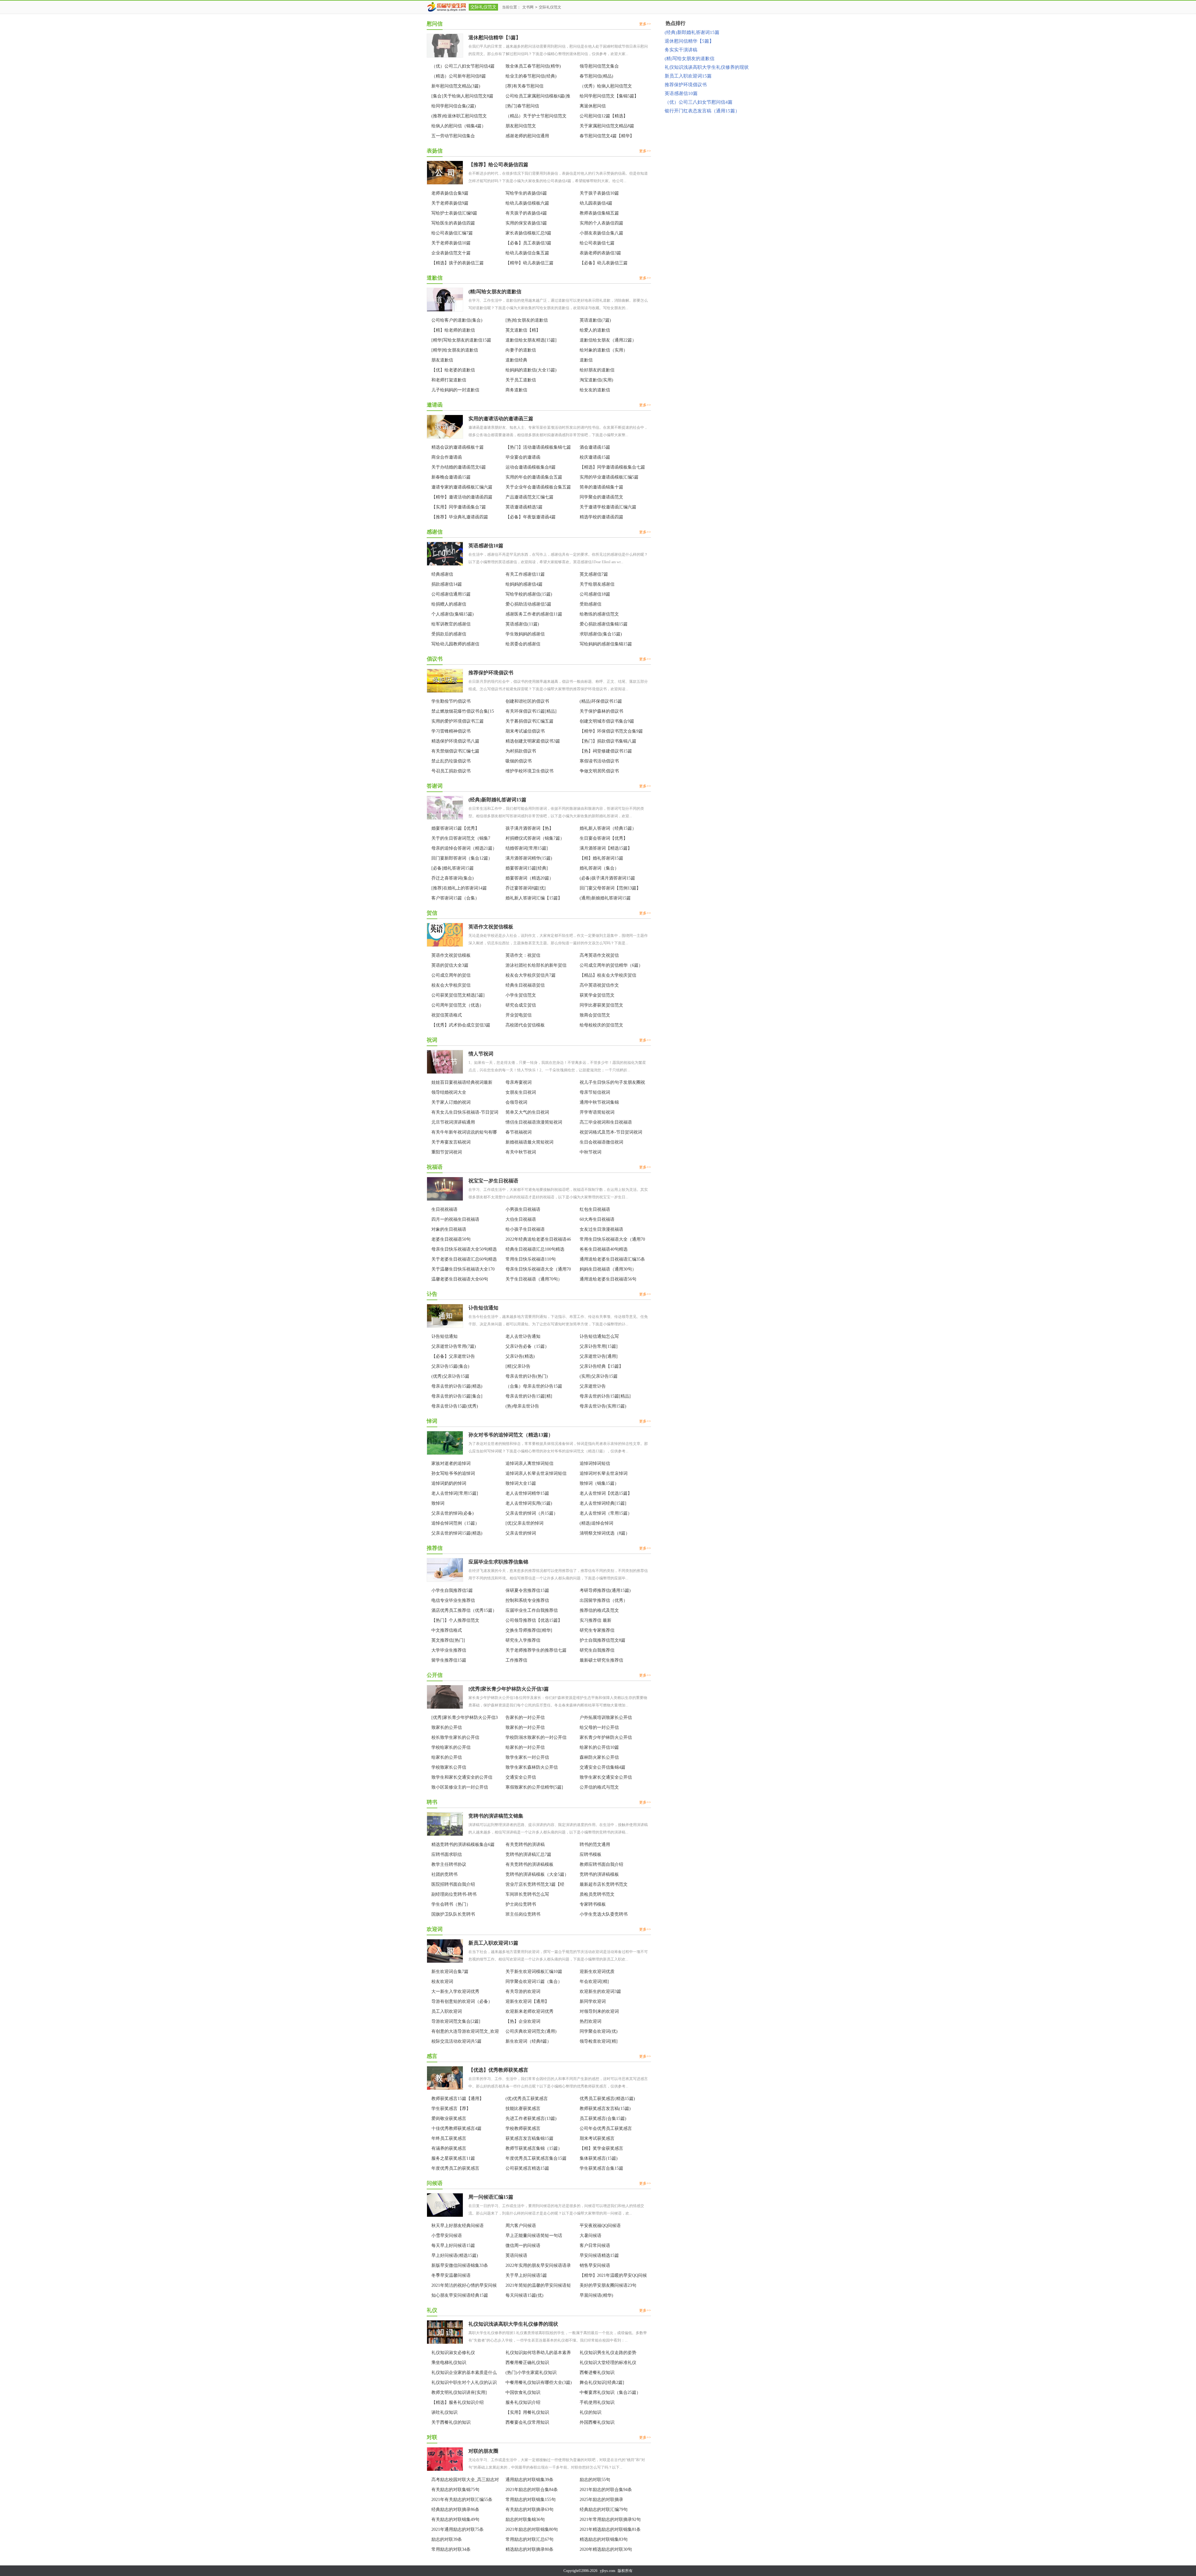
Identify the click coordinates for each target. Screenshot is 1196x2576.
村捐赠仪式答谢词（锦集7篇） (535, 838)
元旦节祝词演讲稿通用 (453, 1122)
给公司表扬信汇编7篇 (452, 233)
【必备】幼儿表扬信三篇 (604, 263)
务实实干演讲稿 (681, 50)
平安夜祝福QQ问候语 (600, 2226)
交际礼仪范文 (483, 7)
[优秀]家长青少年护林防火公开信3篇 (509, 1689)
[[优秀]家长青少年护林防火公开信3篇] (445, 1708)
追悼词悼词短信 (595, 1463)
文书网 (528, 7)
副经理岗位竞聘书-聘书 (454, 1894)
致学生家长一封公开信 (527, 1757)
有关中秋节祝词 (521, 1152)
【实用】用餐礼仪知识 (527, 2412)
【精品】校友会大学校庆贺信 (608, 975)
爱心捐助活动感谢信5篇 (528, 604)
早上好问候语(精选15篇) (455, 2255)
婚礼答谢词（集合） (599, 868)
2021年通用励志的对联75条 (458, 2529)
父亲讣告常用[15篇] (599, 1346)
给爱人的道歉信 (595, 330)
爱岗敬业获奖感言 (449, 2118)
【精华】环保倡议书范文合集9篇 (611, 731)
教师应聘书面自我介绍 (601, 1864)
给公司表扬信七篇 (597, 243)
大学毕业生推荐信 (449, 1650)
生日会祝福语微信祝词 (601, 1142)
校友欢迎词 (442, 1982)
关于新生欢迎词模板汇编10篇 (534, 1972)
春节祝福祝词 (519, 1132)
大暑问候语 (591, 2236)
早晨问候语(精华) (596, 2295)
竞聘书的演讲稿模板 (599, 1874)
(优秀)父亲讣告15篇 (450, 1376)
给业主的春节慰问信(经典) (531, 76)
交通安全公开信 (521, 1777)
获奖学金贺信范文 (597, 995)
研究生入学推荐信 (523, 1640)
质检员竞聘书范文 (597, 1894)
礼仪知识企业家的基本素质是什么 (464, 2373)
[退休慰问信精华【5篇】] (445, 56)
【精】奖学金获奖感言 (601, 2148)
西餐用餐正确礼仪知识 (527, 2363)
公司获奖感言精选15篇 (527, 2168)
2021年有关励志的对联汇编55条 (462, 2500)
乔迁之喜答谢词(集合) (453, 878)
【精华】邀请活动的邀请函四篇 (462, 497)
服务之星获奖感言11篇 (453, 2158)
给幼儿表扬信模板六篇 (527, 203)
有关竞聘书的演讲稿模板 (529, 1864)
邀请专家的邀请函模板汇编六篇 (462, 487)
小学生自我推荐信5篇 (452, 1590)
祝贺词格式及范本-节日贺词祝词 (611, 1132)
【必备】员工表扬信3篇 (528, 243)
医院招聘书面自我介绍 (453, 1884)
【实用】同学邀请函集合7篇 (459, 507)
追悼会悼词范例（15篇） (455, 1523)
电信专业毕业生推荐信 (453, 1600)
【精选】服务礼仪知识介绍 (458, 2402)
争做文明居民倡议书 (599, 771)
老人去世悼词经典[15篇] (603, 1503)
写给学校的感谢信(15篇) (529, 594)
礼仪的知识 (591, 2412)
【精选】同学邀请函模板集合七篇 (612, 467)
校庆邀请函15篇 (595, 457)
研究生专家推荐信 (597, 1630)
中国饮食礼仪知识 (523, 2392)
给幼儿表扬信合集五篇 (527, 253)
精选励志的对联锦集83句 (604, 2539)
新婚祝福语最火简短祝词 (529, 1142)
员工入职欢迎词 (447, 2011)
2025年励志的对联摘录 (601, 2500)
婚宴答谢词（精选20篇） (529, 878)
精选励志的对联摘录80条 (529, 2549)
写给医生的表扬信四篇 (453, 223)
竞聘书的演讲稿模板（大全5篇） (537, 1874)
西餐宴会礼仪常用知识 (527, 2422)
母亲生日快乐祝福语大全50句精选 (464, 1249)
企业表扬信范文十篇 (451, 253)
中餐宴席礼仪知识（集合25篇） (610, 2392)
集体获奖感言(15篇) (599, 2158)
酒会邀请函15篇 (595, 447)
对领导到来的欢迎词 (599, 2011)
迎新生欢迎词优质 (597, 1972)
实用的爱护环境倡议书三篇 (458, 721)
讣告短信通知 (483, 1308)
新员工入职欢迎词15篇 (493, 1943)
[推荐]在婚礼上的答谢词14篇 (459, 888)
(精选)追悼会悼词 (596, 1523)
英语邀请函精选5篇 (524, 507)
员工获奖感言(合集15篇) (603, 2118)
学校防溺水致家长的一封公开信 (536, 1737)
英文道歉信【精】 (523, 330)
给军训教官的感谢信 (451, 624)
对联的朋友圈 (483, 2451)
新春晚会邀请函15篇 (451, 477)
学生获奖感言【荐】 (451, 2109)
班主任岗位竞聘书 (523, 1914)
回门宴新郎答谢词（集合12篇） (462, 858)
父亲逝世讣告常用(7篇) (454, 1346)
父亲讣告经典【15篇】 (601, 1366)
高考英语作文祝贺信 (599, 955)
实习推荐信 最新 (596, 1620)
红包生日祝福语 (595, 1209)
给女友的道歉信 (595, 390)
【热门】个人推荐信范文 (455, 1620)
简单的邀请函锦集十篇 (601, 487)
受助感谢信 (591, 604)
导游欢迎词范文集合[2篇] (456, 2021)
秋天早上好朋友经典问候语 (458, 2226)
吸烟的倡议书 (519, 761)
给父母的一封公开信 (599, 1727)
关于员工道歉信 (521, 380)
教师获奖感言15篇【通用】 (458, 2099)
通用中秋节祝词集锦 (599, 1102)
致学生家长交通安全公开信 (606, 1777)
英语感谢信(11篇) (522, 624)
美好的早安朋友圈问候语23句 (608, 2285)
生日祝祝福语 (444, 1209)
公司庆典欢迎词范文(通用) (531, 2031)
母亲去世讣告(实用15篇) (603, 1406)
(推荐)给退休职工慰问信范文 (459, 116)
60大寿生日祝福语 (597, 1219)
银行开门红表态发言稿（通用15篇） (702, 111)
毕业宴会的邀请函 (523, 457)
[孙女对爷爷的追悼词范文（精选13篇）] (445, 1454)
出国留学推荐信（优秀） (604, 1600)
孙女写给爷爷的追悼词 (453, 1473)
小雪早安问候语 (447, 2236)
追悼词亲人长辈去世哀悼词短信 (536, 1473)
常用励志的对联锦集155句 (531, 2500)
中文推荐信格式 (447, 1630)
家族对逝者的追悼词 (451, 1463)
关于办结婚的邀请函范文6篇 (459, 467)
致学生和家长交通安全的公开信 (462, 1777)
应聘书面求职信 (447, 1854)
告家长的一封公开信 (525, 1717)
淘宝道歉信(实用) (596, 380)
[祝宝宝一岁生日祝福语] (445, 1200)
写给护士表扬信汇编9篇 (454, 213)
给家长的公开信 (447, 1757)
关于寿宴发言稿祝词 (451, 1142)
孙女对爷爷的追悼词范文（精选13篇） (511, 1435)
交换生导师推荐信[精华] (529, 1630)
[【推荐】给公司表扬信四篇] (445, 183)
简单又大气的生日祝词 (527, 1112)
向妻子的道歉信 (521, 350)
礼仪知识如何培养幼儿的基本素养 (538, 2353)
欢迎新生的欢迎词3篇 (600, 1991)
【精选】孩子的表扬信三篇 (458, 263)
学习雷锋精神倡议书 (451, 731)
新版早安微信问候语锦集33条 (460, 2265)
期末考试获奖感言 (597, 2138)
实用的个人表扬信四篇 (601, 223)
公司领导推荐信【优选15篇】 (534, 1620)
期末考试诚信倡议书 (525, 731)
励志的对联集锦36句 (525, 2519)
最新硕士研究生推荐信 (601, 1660)
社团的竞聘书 (444, 1874)
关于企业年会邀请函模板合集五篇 (538, 487)
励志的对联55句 (595, 2480)
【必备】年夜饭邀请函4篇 (531, 517)
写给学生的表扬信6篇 (526, 193)
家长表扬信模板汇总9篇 (528, 233)
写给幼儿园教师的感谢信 (455, 644)
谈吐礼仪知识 (444, 2412)
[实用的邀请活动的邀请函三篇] (445, 437)
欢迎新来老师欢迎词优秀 (529, 2011)
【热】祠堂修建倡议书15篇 (606, 751)
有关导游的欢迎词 (523, 1991)
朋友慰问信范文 (521, 126)
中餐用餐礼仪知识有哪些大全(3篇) (539, 2383)
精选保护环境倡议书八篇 (455, 741)
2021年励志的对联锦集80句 (532, 2529)
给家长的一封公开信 (525, 1747)
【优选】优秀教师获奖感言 (498, 2070)
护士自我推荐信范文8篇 (603, 1640)
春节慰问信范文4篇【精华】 (607, 136)
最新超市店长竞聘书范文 (604, 1884)
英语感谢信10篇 (486, 546)
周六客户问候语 (521, 2226)
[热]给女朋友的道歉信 (527, 320)
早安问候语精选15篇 (599, 2255)
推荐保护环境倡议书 (491, 673)
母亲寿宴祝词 (519, 1082)
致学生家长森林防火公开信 (532, 1767)
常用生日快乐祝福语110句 (531, 1259)
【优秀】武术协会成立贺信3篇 (461, 1025)
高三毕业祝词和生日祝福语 (606, 1122)
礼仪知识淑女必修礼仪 (453, 2353)
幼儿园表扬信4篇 (596, 203)
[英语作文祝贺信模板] (445, 946)
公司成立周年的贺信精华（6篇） (611, 965)
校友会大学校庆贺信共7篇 (531, 975)
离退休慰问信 (593, 106)
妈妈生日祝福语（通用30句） (608, 1269)
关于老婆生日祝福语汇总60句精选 (464, 1259)
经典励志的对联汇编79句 (604, 2510)
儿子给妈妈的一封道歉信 (455, 390)
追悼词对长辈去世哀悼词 (604, 1473)
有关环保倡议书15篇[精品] (531, 711)
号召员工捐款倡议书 (451, 771)
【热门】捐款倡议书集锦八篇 (608, 741)
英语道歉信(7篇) (595, 320)
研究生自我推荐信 (597, 1650)
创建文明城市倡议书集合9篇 (607, 721)
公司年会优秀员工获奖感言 (606, 2128)
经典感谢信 (442, 574)
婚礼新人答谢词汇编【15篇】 (534, 898)
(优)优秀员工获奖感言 (527, 2099)
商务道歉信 (516, 390)
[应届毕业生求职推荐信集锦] (445, 1581)
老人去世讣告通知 (523, 1336)
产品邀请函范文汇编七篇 (529, 497)
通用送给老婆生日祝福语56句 (608, 1279)
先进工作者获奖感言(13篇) (531, 2118)
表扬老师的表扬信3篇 (600, 253)
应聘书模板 (591, 1854)
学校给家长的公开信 (451, 1747)
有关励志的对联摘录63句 (529, 2510)
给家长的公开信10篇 (599, 1747)
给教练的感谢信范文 (599, 614)
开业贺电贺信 (519, 1015)
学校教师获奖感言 (523, 2128)
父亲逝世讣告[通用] (599, 1356)
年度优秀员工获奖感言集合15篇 (536, 2158)
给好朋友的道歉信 (597, 370)
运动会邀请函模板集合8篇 (531, 467)
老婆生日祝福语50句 (451, 1239)
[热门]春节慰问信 (522, 106)
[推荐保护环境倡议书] (445, 691)
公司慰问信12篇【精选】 (604, 116)
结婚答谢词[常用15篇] (527, 848)
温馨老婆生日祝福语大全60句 (460, 1279)
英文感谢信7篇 (594, 574)
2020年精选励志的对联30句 (606, 2549)
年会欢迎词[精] (594, 1982)
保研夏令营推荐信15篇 (527, 1590)
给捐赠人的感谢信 (449, 604)
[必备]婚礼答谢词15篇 (453, 868)
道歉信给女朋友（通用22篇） (608, 340)
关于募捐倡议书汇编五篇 (529, 721)
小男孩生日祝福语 (523, 1209)
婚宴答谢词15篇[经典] (527, 868)
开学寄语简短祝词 (597, 1112)
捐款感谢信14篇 (447, 584)
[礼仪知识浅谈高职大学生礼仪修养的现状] (445, 2343)
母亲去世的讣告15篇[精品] (605, 1396)
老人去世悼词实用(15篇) (529, 1503)
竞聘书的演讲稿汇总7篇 (528, 1854)
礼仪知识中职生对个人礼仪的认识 (464, 2383)
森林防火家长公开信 (599, 1757)
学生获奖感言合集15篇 (601, 2168)
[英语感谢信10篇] (445, 564)
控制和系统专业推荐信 (527, 1600)
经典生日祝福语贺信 (525, 985)
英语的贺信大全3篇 (450, 965)
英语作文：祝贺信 (523, 955)
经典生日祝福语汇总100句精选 (535, 1249)
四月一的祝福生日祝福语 (455, 1219)
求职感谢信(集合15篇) (601, 634)
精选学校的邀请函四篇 (601, 517)
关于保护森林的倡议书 (601, 711)
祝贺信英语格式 (447, 1015)
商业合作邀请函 (447, 457)
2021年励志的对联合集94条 (606, 2490)
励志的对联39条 (447, 2539)
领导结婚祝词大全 (449, 1092)
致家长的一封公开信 (525, 1727)
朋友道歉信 (442, 360)
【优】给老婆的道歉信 (453, 370)
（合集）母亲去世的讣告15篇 (534, 1386)
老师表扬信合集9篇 (450, 193)
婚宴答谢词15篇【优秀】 (455, 828)
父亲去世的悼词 (521, 1533)
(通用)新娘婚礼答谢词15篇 (605, 898)
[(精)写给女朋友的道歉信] (445, 310)
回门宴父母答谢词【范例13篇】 (610, 888)
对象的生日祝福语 (449, 1229)
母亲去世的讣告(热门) (527, 1376)
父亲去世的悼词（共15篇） (532, 1513)
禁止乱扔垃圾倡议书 (451, 761)
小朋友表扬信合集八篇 (601, 233)
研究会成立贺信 (521, 1005)
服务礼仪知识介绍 (523, 2402)
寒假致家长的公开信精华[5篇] (534, 1787)
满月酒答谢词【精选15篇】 (606, 848)
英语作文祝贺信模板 (491, 927)
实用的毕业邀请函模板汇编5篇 (609, 477)
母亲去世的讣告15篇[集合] (457, 1396)
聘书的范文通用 (595, 1845)
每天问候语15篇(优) (524, 2295)
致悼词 (438, 1503)
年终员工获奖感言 (449, 2138)
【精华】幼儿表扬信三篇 (529, 263)
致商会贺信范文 (595, 1015)
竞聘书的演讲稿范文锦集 (496, 1816)
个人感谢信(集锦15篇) (453, 614)
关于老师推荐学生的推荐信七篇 (536, 1650)
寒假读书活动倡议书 (599, 761)
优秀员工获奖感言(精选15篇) (607, 2099)
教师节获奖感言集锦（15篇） (534, 2148)
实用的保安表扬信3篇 (526, 223)
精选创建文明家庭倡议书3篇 (533, 741)
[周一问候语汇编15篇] (445, 2216)
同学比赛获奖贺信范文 (601, 1005)
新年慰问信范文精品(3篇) (456, 86)
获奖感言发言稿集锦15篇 (529, 2138)
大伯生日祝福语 (521, 1219)
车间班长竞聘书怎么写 (527, 1894)
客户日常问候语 (595, 2246)
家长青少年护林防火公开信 (606, 1737)
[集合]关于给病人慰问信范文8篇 (462, 96)
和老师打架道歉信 (449, 380)
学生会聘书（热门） (451, 1904)
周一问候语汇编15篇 (491, 2197)
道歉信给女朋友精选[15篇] (531, 340)
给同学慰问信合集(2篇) (454, 106)
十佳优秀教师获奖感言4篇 (456, 2128)
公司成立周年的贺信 (451, 975)
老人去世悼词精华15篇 (527, 1493)
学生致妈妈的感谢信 (525, 634)
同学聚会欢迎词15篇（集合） (534, 1982)
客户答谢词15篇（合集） (455, 898)
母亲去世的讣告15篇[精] (529, 1396)
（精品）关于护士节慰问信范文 (536, 116)
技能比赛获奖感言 (523, 2109)
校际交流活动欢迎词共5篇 (456, 2041)
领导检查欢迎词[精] (599, 2041)
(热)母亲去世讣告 (522, 1406)
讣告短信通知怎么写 (599, 1336)
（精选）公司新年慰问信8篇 (459, 76)
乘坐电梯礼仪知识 (449, 2363)
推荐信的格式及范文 (599, 1610)
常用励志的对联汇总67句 (529, 2539)
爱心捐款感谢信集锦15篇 (604, 624)
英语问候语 (516, 2255)
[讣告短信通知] (445, 1327)
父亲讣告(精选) (520, 1356)
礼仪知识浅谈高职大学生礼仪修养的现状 (513, 2324)
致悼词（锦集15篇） (599, 1483)
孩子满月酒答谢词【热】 (529, 828)
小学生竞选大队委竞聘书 (604, 1914)
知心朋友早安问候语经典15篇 (460, 2295)
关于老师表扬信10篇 (451, 243)
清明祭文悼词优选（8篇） (605, 1533)
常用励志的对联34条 (451, 2549)
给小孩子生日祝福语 (525, 1229)
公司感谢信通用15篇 (451, 594)
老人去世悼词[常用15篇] (455, 1493)
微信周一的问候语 (523, 2246)
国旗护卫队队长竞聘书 (453, 1914)
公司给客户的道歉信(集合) (457, 320)
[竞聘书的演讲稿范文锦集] (445, 1835)
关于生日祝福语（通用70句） (534, 1279)
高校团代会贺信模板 (525, 1025)
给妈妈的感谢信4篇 (524, 584)
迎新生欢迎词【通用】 (527, 2001)
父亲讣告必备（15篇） (527, 1346)
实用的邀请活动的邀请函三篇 (501, 419)
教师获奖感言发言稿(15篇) (605, 2109)
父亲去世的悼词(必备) (453, 1513)
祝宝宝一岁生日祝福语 (493, 1181)
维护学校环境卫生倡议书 (529, 771)
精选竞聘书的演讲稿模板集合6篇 (463, 1845)
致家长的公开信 (447, 1727)
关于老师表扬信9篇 (450, 203)
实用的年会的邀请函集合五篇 (534, 477)
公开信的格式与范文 (599, 1787)
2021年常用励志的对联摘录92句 (610, 2519)
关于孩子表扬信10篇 (599, 193)
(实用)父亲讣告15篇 (599, 1376)
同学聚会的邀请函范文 (601, 497)
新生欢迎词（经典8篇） (528, 2041)
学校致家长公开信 (449, 1767)
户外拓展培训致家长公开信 (606, 1717)
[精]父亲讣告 (518, 1366)
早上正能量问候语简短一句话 (534, 2236)
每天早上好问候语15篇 (453, 2246)
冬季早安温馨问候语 (451, 2275)
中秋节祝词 (591, 1152)
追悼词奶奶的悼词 (449, 1483)
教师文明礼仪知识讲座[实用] (459, 2392)
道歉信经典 (516, 360)
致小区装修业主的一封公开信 (460, 1787)
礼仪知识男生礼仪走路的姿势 (608, 2353)
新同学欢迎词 (593, 2001)
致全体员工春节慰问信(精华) (533, 66)
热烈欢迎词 (591, 2021)
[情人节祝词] (445, 1073)
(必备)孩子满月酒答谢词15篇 (607, 878)
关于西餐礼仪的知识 (451, 2422)
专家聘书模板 (593, 1904)
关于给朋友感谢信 (597, 584)
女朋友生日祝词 (521, 1092)
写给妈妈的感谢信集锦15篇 (606, 644)
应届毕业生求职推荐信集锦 (498, 1562)
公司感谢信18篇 (595, 594)
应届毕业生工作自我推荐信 (532, 1610)
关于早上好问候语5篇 (526, 2275)
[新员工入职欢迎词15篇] (445, 1962)
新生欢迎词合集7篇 (450, 1972)
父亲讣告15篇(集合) (450, 1366)
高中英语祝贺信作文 (599, 985)
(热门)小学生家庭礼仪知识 (531, 2373)
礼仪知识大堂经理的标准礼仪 (608, 2363)
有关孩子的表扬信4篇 (526, 213)
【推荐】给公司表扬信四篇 (498, 165)
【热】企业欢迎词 (523, 2021)
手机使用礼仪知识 (597, 2402)
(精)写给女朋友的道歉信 (495, 292)
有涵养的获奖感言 (449, 2148)
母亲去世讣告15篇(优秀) (455, 1406)
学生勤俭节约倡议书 (451, 701)
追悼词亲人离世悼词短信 (529, 1463)
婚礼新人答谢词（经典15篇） (608, 828)
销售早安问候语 (595, 2265)
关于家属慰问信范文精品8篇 (607, 126)
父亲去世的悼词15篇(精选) (457, 1533)
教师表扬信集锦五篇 (599, 213)
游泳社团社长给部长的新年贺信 (536, 965)
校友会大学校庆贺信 (451, 985)
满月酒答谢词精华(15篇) (529, 858)
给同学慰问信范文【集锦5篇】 (609, 96)
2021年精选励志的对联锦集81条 (610, 2529)
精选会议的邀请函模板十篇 (458, 447)
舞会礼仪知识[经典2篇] (602, 2383)
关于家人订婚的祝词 (451, 1102)
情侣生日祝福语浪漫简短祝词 (534, 1122)
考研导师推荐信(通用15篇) (605, 1590)
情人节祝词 (481, 1054)
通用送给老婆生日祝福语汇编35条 (612, 1259)
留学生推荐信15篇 (449, 1660)
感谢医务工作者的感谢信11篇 (534, 614)
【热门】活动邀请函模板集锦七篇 (538, 447)
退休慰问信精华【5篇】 (495, 38)
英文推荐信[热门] (448, 1640)
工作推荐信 (516, 1660)
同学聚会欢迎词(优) (599, 2031)
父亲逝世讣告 (593, 1386)
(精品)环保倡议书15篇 (601, 701)
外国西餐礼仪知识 (597, 2422)
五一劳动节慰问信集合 (453, 136)
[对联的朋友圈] (445, 2470)
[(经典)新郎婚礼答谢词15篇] (445, 819)
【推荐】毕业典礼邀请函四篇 (460, 517)
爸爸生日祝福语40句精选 (604, 1249)
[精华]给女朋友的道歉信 (455, 350)
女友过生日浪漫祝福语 (601, 1229)
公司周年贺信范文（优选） (458, 1005)
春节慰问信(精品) (596, 76)
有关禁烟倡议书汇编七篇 (455, 751)
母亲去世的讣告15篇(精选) (457, 1386)
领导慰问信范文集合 (599, 66)
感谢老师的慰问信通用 (527, 136)
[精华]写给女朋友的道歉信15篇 (461, 340)
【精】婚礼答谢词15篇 (601, 858)
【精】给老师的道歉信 (453, 330)
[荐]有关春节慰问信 (524, 86)
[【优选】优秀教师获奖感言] (445, 2089)
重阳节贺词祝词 (447, 1152)
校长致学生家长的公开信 (455, 1737)
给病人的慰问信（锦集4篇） (459, 126)
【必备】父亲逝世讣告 (453, 1356)
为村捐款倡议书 (521, 751)
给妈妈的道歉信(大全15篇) (531, 370)
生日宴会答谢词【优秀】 (604, 838)
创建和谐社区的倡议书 (527, 701)
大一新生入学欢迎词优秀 (455, 1991)
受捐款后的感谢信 (449, 634)
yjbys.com (607, 2571)
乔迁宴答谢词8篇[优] (526, 888)
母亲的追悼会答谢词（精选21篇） (464, 848)
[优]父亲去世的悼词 (524, 1523)
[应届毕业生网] (447, 7)
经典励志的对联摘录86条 (455, 2510)
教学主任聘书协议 (449, 1864)
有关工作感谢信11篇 (525, 574)
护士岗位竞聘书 (521, 1904)
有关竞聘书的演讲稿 (525, 1845)
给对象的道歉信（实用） (604, 350)
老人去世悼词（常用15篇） (606, 1513)
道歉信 (586, 360)
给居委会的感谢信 (523, 644)
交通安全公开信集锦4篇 (603, 1767)
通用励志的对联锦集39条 (529, 2480)
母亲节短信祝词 (595, 1092)
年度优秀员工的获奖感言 (455, 2168)
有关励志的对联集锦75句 (455, 2490)
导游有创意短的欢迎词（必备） (462, 2001)
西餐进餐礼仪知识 (597, 2373)
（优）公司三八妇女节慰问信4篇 (463, 66)
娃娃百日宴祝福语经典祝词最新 (462, 1082)
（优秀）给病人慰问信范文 (606, 86)
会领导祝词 (516, 1102)
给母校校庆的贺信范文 (601, 1025)
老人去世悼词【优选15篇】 (606, 1493)
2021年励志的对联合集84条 (532, 2490)
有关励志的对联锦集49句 (455, 2519)
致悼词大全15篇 (521, 1483)
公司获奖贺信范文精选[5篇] (458, 995)
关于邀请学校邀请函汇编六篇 (608, 507)
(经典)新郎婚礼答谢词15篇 (497, 800)
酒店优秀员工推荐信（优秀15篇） (464, 1610)
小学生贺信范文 (521, 995)
